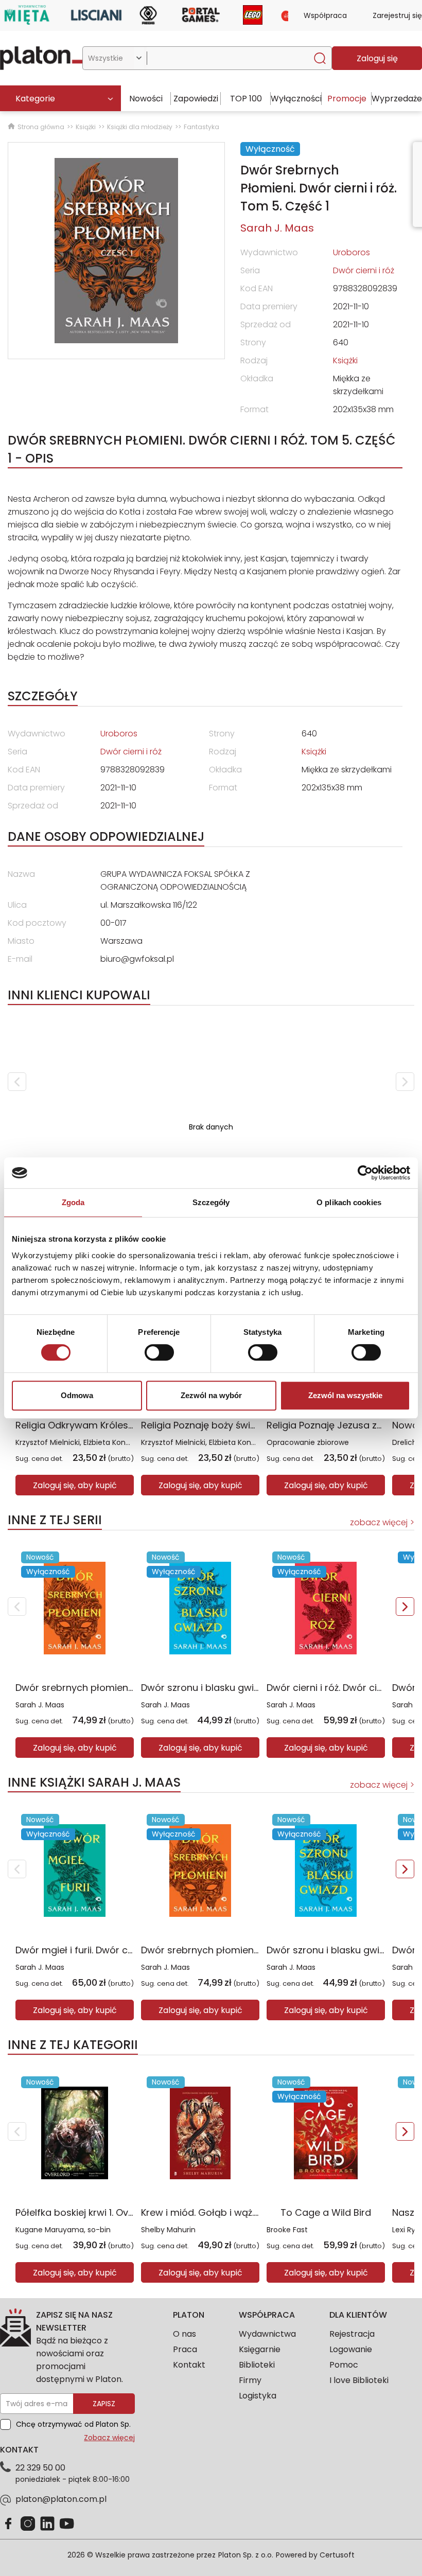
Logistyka (258, 2396)
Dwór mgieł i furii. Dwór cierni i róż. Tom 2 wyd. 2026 (133, 1950)
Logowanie (351, 2349)
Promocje (347, 99)
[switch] (159, 1352)
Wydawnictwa (267, 2334)
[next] (405, 1082)
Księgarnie (260, 2349)
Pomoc (344, 2365)
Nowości (146, 99)
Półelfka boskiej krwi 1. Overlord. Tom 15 (104, 2212)
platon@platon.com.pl (61, 2499)
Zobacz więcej (109, 2438)
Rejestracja (352, 2334)
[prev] (17, 1082)
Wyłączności (296, 99)
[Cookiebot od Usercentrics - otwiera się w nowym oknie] (365, 1173)
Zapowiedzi (196, 99)
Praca (185, 2349)
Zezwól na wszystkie (345, 1395)
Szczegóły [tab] (211, 1202)
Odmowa (77, 1395)
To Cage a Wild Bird (326, 2212)
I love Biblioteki (359, 2380)
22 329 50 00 (40, 2468)
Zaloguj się (377, 58)
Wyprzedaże (397, 99)
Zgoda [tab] (73, 1202)
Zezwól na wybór (211, 1395)
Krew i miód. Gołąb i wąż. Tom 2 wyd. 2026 (238, 2212)
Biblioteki (257, 2365)
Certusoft (337, 2555)
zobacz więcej (379, 1522)
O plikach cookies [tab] (349, 1202)
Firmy (250, 2380)
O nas (184, 2334)
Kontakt (189, 2365)
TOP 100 (246, 99)
